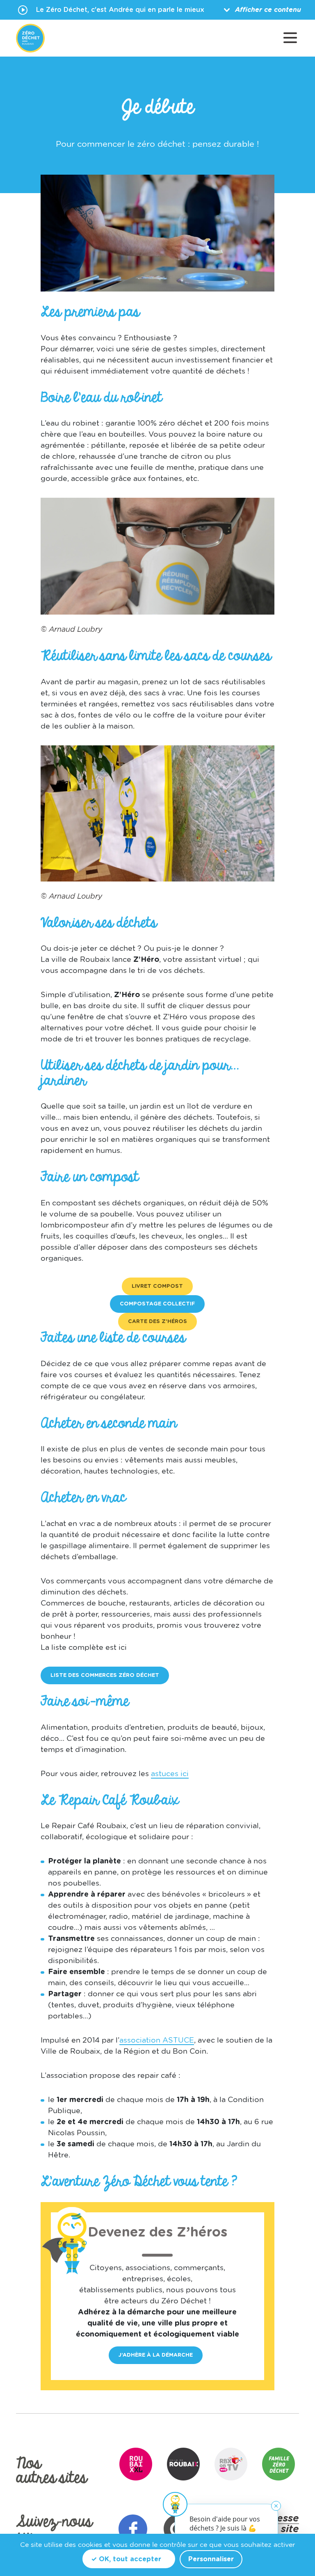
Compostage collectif (157, 1304)
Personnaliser (211, 2559)
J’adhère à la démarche (156, 2355)
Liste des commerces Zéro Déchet (105, 1675)
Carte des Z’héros (157, 1322)
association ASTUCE (157, 2041)
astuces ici (170, 1774)
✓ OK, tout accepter (126, 2559)
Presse (283, 2519)
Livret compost (157, 1286)
